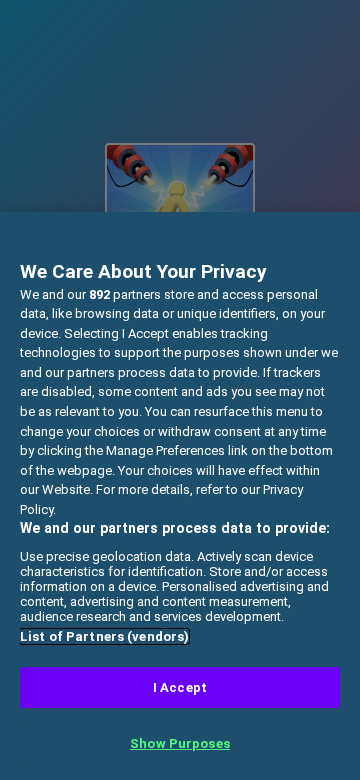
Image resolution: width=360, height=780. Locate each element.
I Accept (180, 687)
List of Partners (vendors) (104, 636)
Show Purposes (180, 743)
